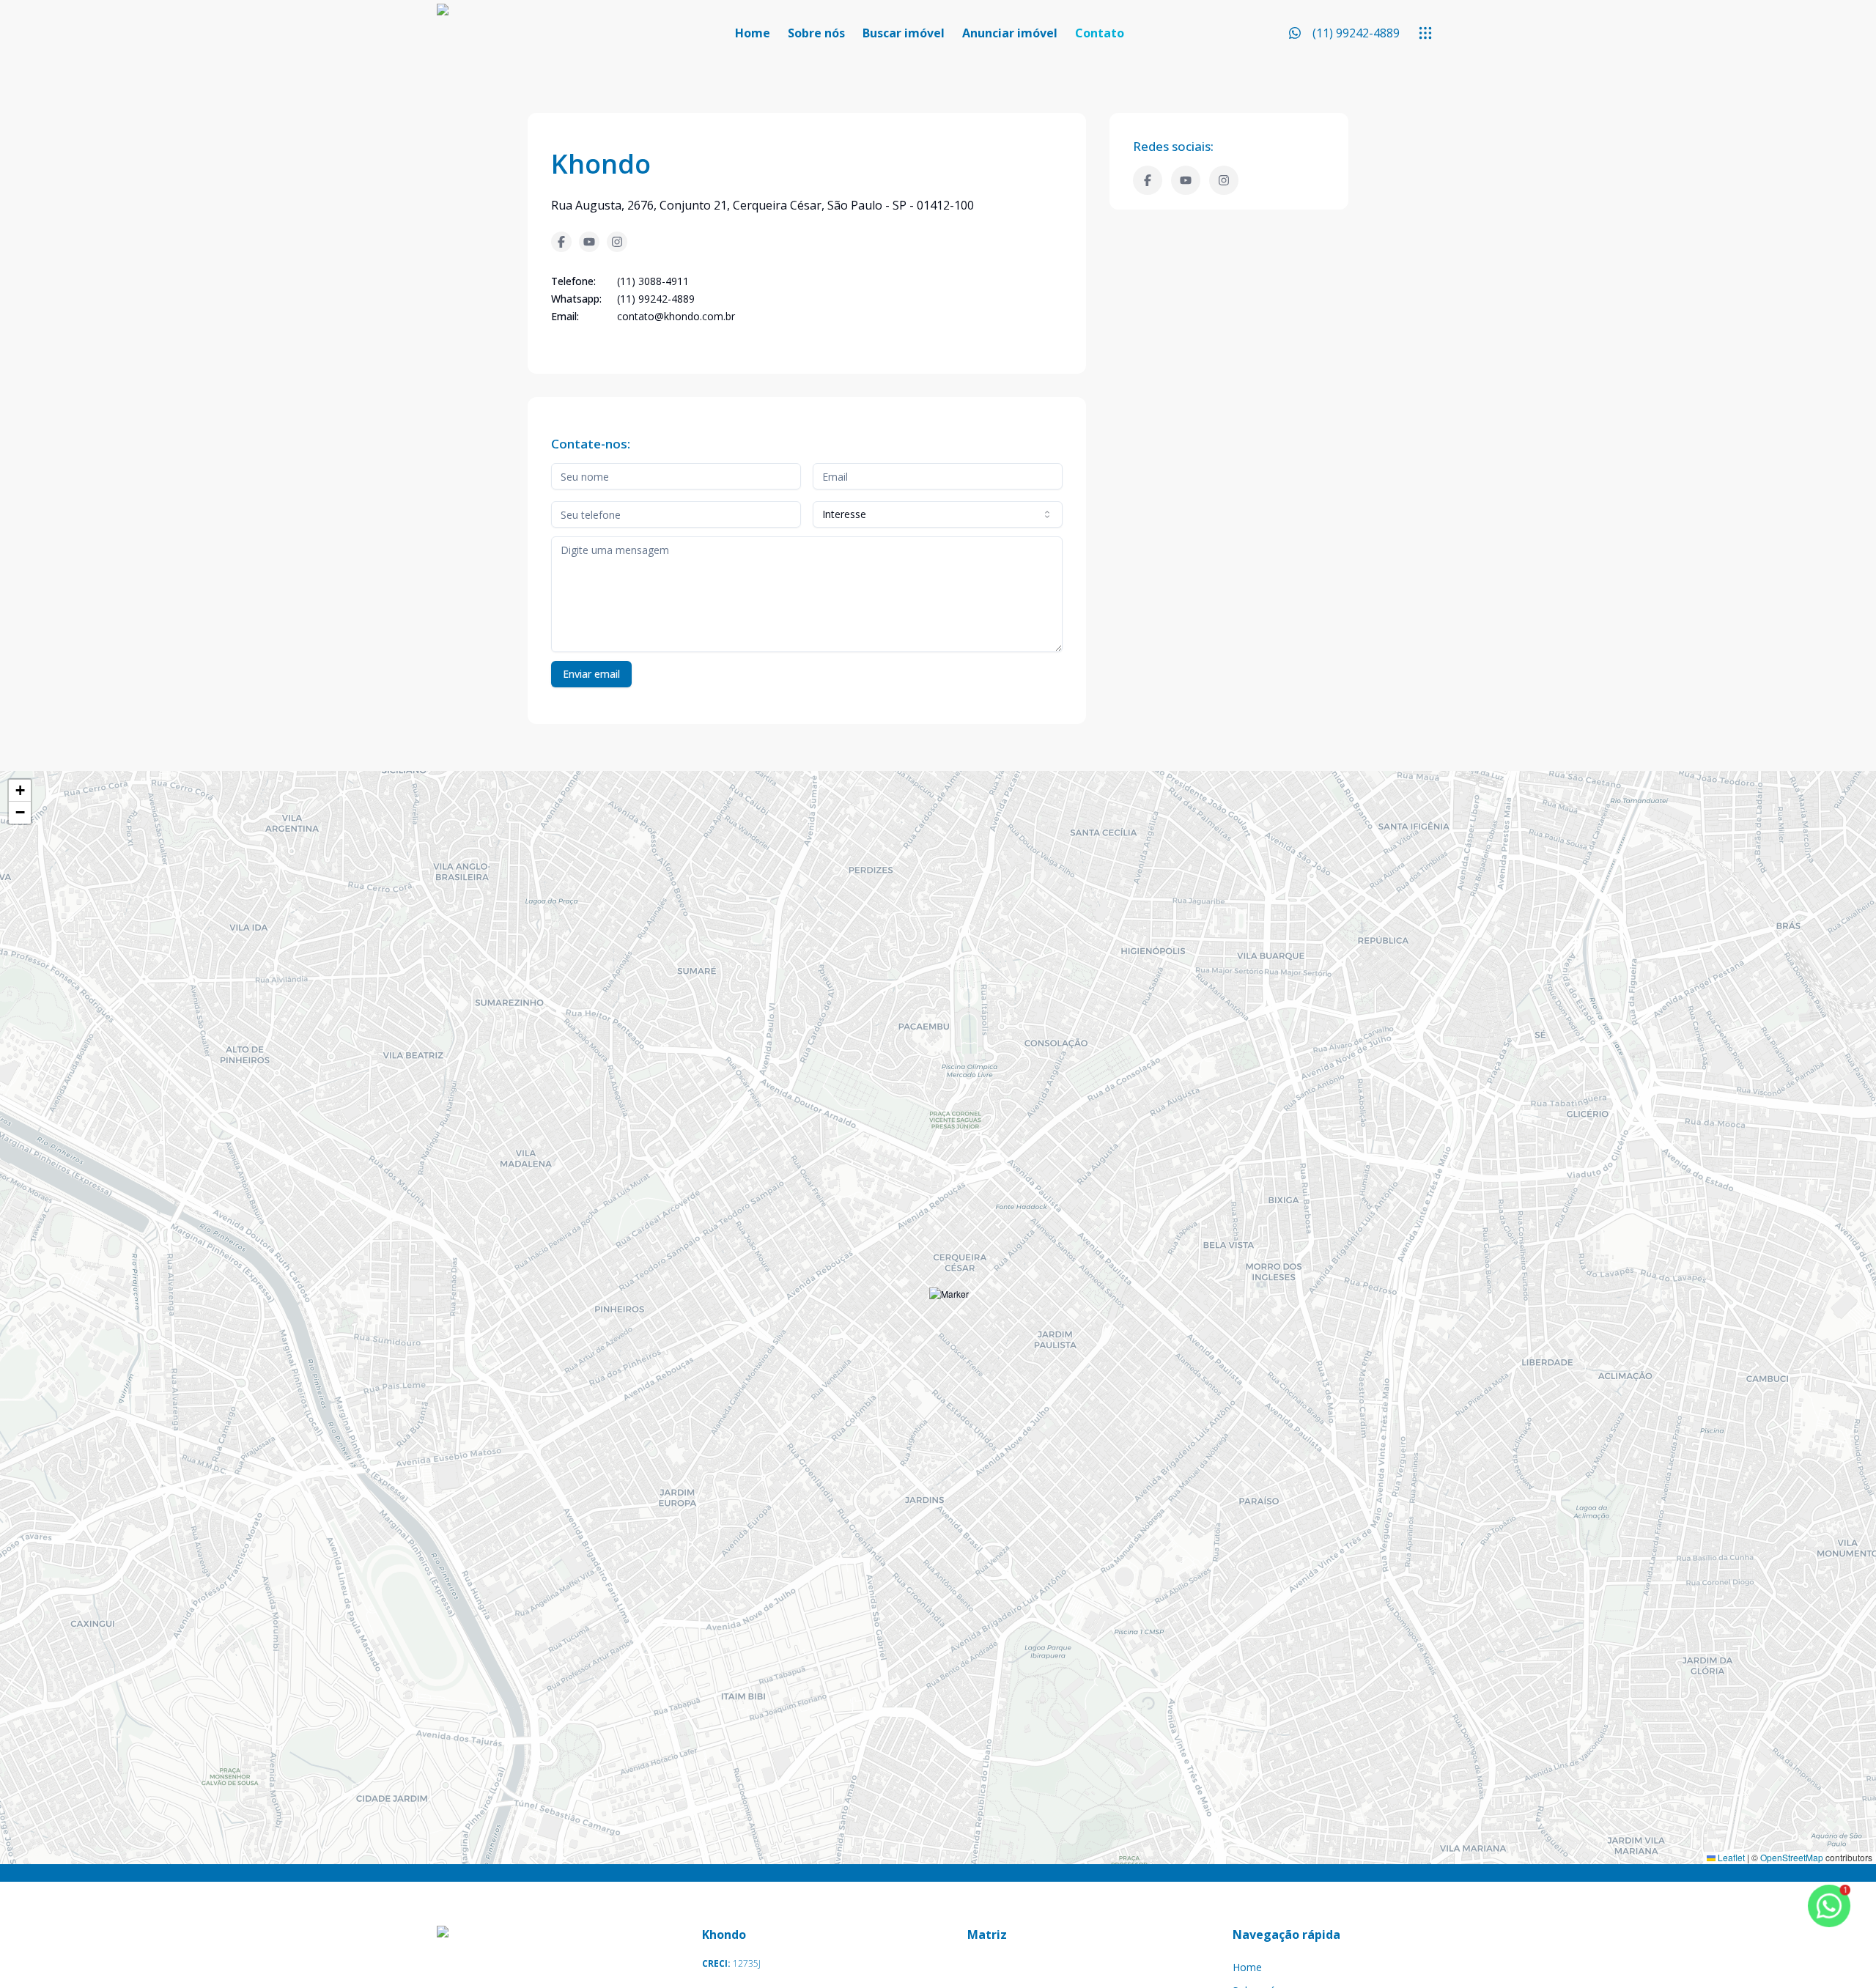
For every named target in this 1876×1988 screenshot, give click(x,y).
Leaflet (1730, 1857)
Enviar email (591, 674)
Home (753, 33)
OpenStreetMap (1792, 1857)
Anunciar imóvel (1010, 33)
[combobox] (938, 514)
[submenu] (1425, 33)
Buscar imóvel (904, 33)
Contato (1100, 33)
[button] (949, 1308)
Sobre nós (816, 33)
